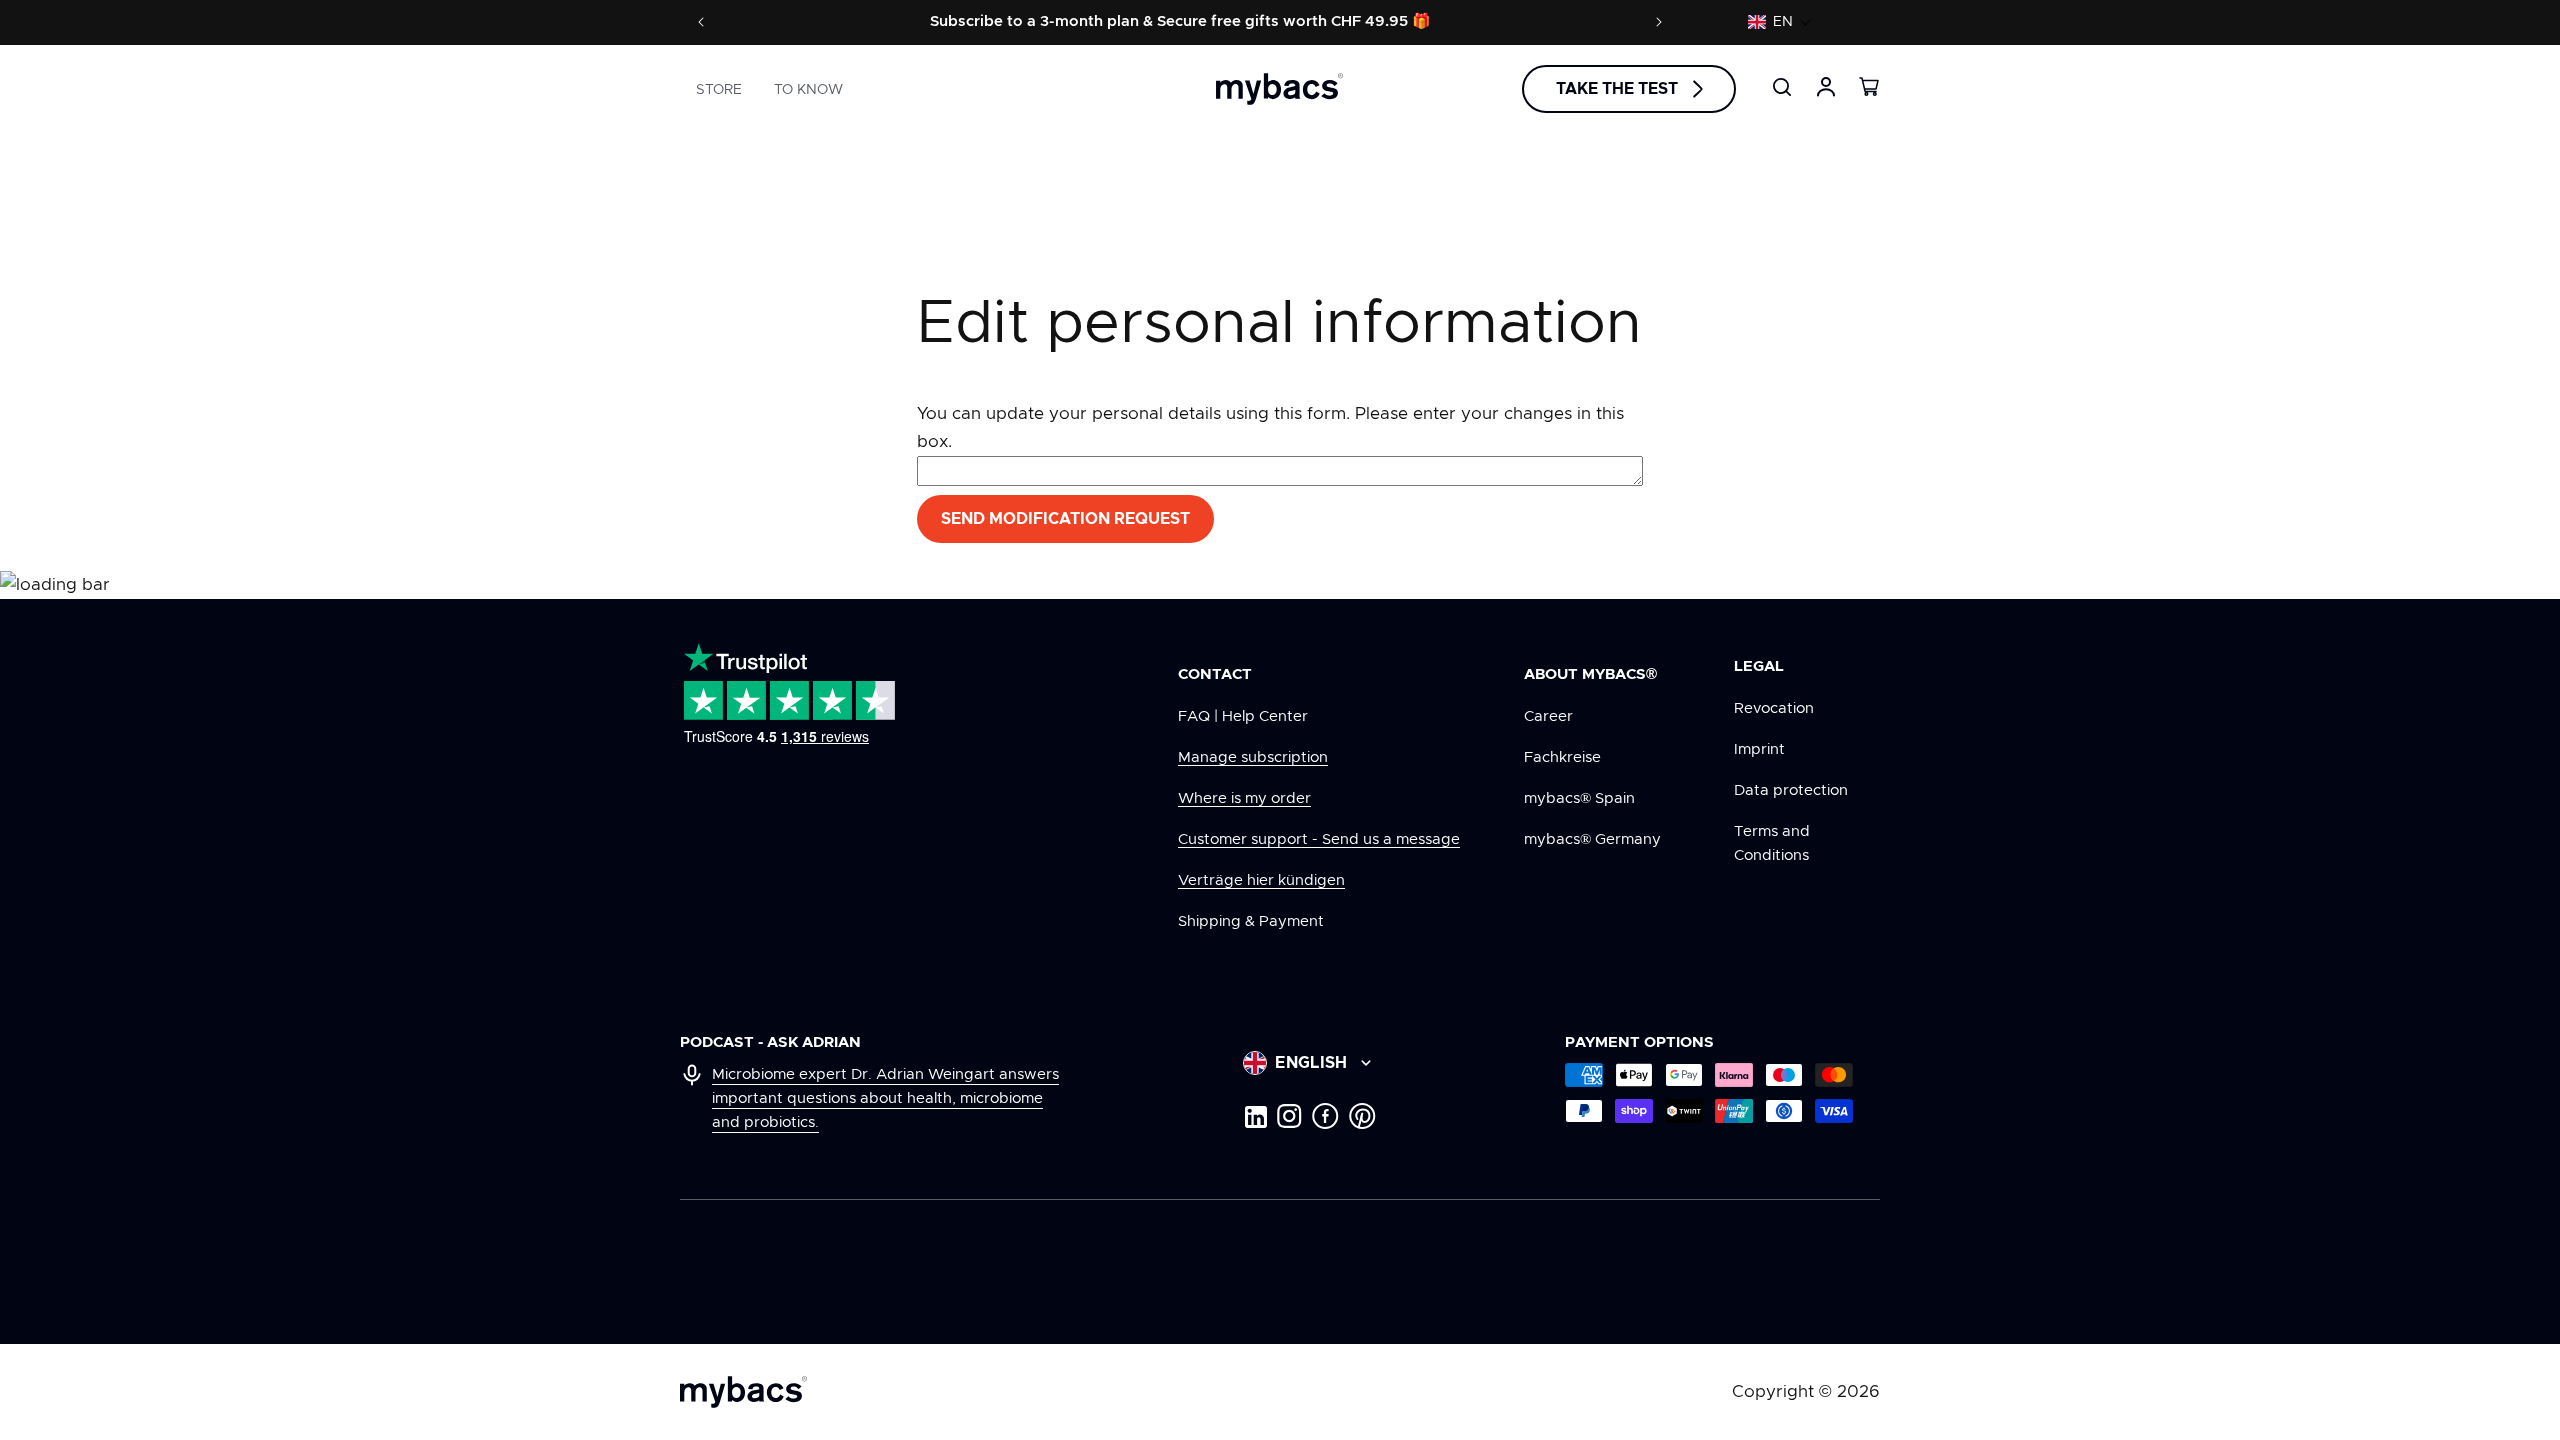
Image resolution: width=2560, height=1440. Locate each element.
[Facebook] (1325, 1116)
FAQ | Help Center (1243, 716)
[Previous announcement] (701, 22)
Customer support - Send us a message (1319, 839)
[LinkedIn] (1255, 1116)
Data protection (1791, 790)
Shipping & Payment (1251, 921)
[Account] (1826, 87)
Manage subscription (1253, 757)
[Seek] (1782, 87)
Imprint (1759, 749)
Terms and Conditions (1772, 843)
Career (1548, 716)
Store (719, 90)
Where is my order (1244, 798)
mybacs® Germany (1592, 839)
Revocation (1774, 708)
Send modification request (1065, 519)
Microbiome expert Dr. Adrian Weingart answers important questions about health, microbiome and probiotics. (885, 1098)
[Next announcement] (1659, 22)
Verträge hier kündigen (1261, 880)
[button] (1780, 22)
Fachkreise (1562, 757)
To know (808, 90)
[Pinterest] (1362, 1116)
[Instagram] (1289, 1116)
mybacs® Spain (1579, 798)
